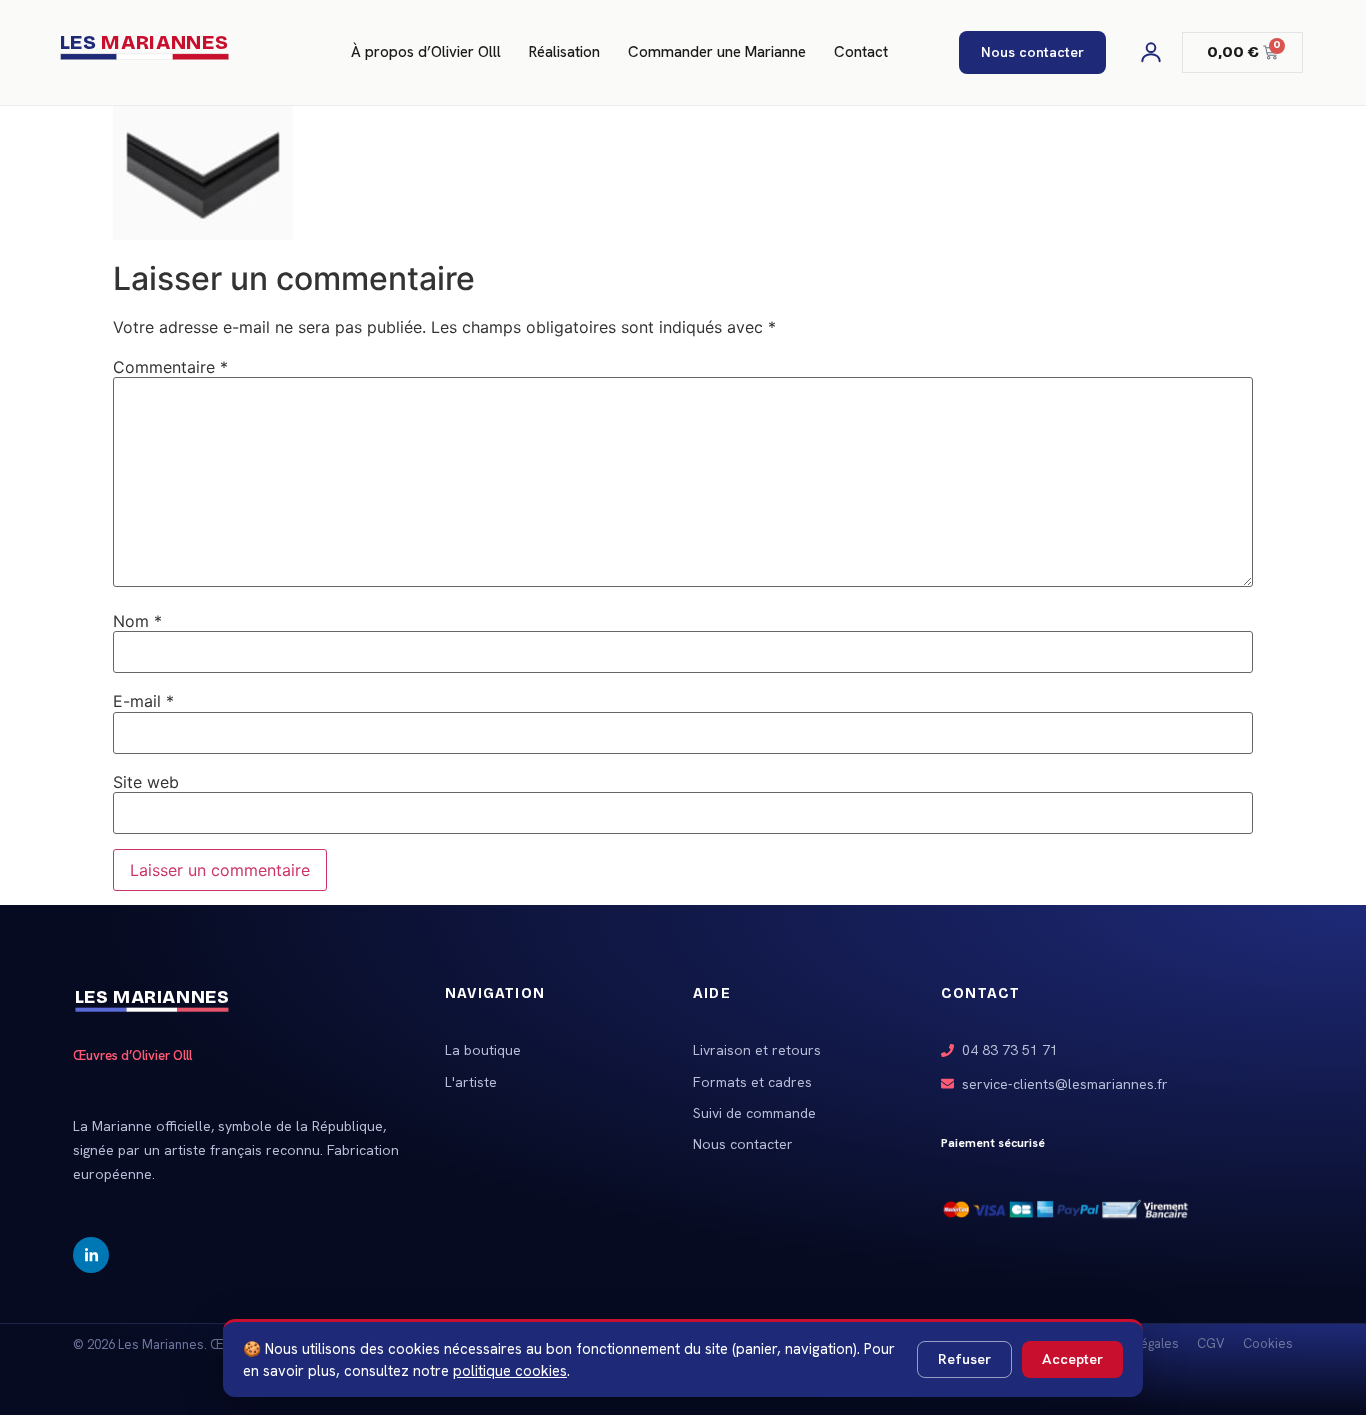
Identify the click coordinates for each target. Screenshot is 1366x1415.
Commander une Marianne (717, 52)
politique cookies (510, 1370)
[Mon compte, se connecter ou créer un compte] (1151, 52)
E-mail (143, 701)
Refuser (964, 1359)
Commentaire (170, 367)
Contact (861, 52)
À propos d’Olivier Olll (426, 52)
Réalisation (564, 52)
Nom (137, 621)
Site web (146, 782)
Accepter (1072, 1359)
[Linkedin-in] (91, 1255)
